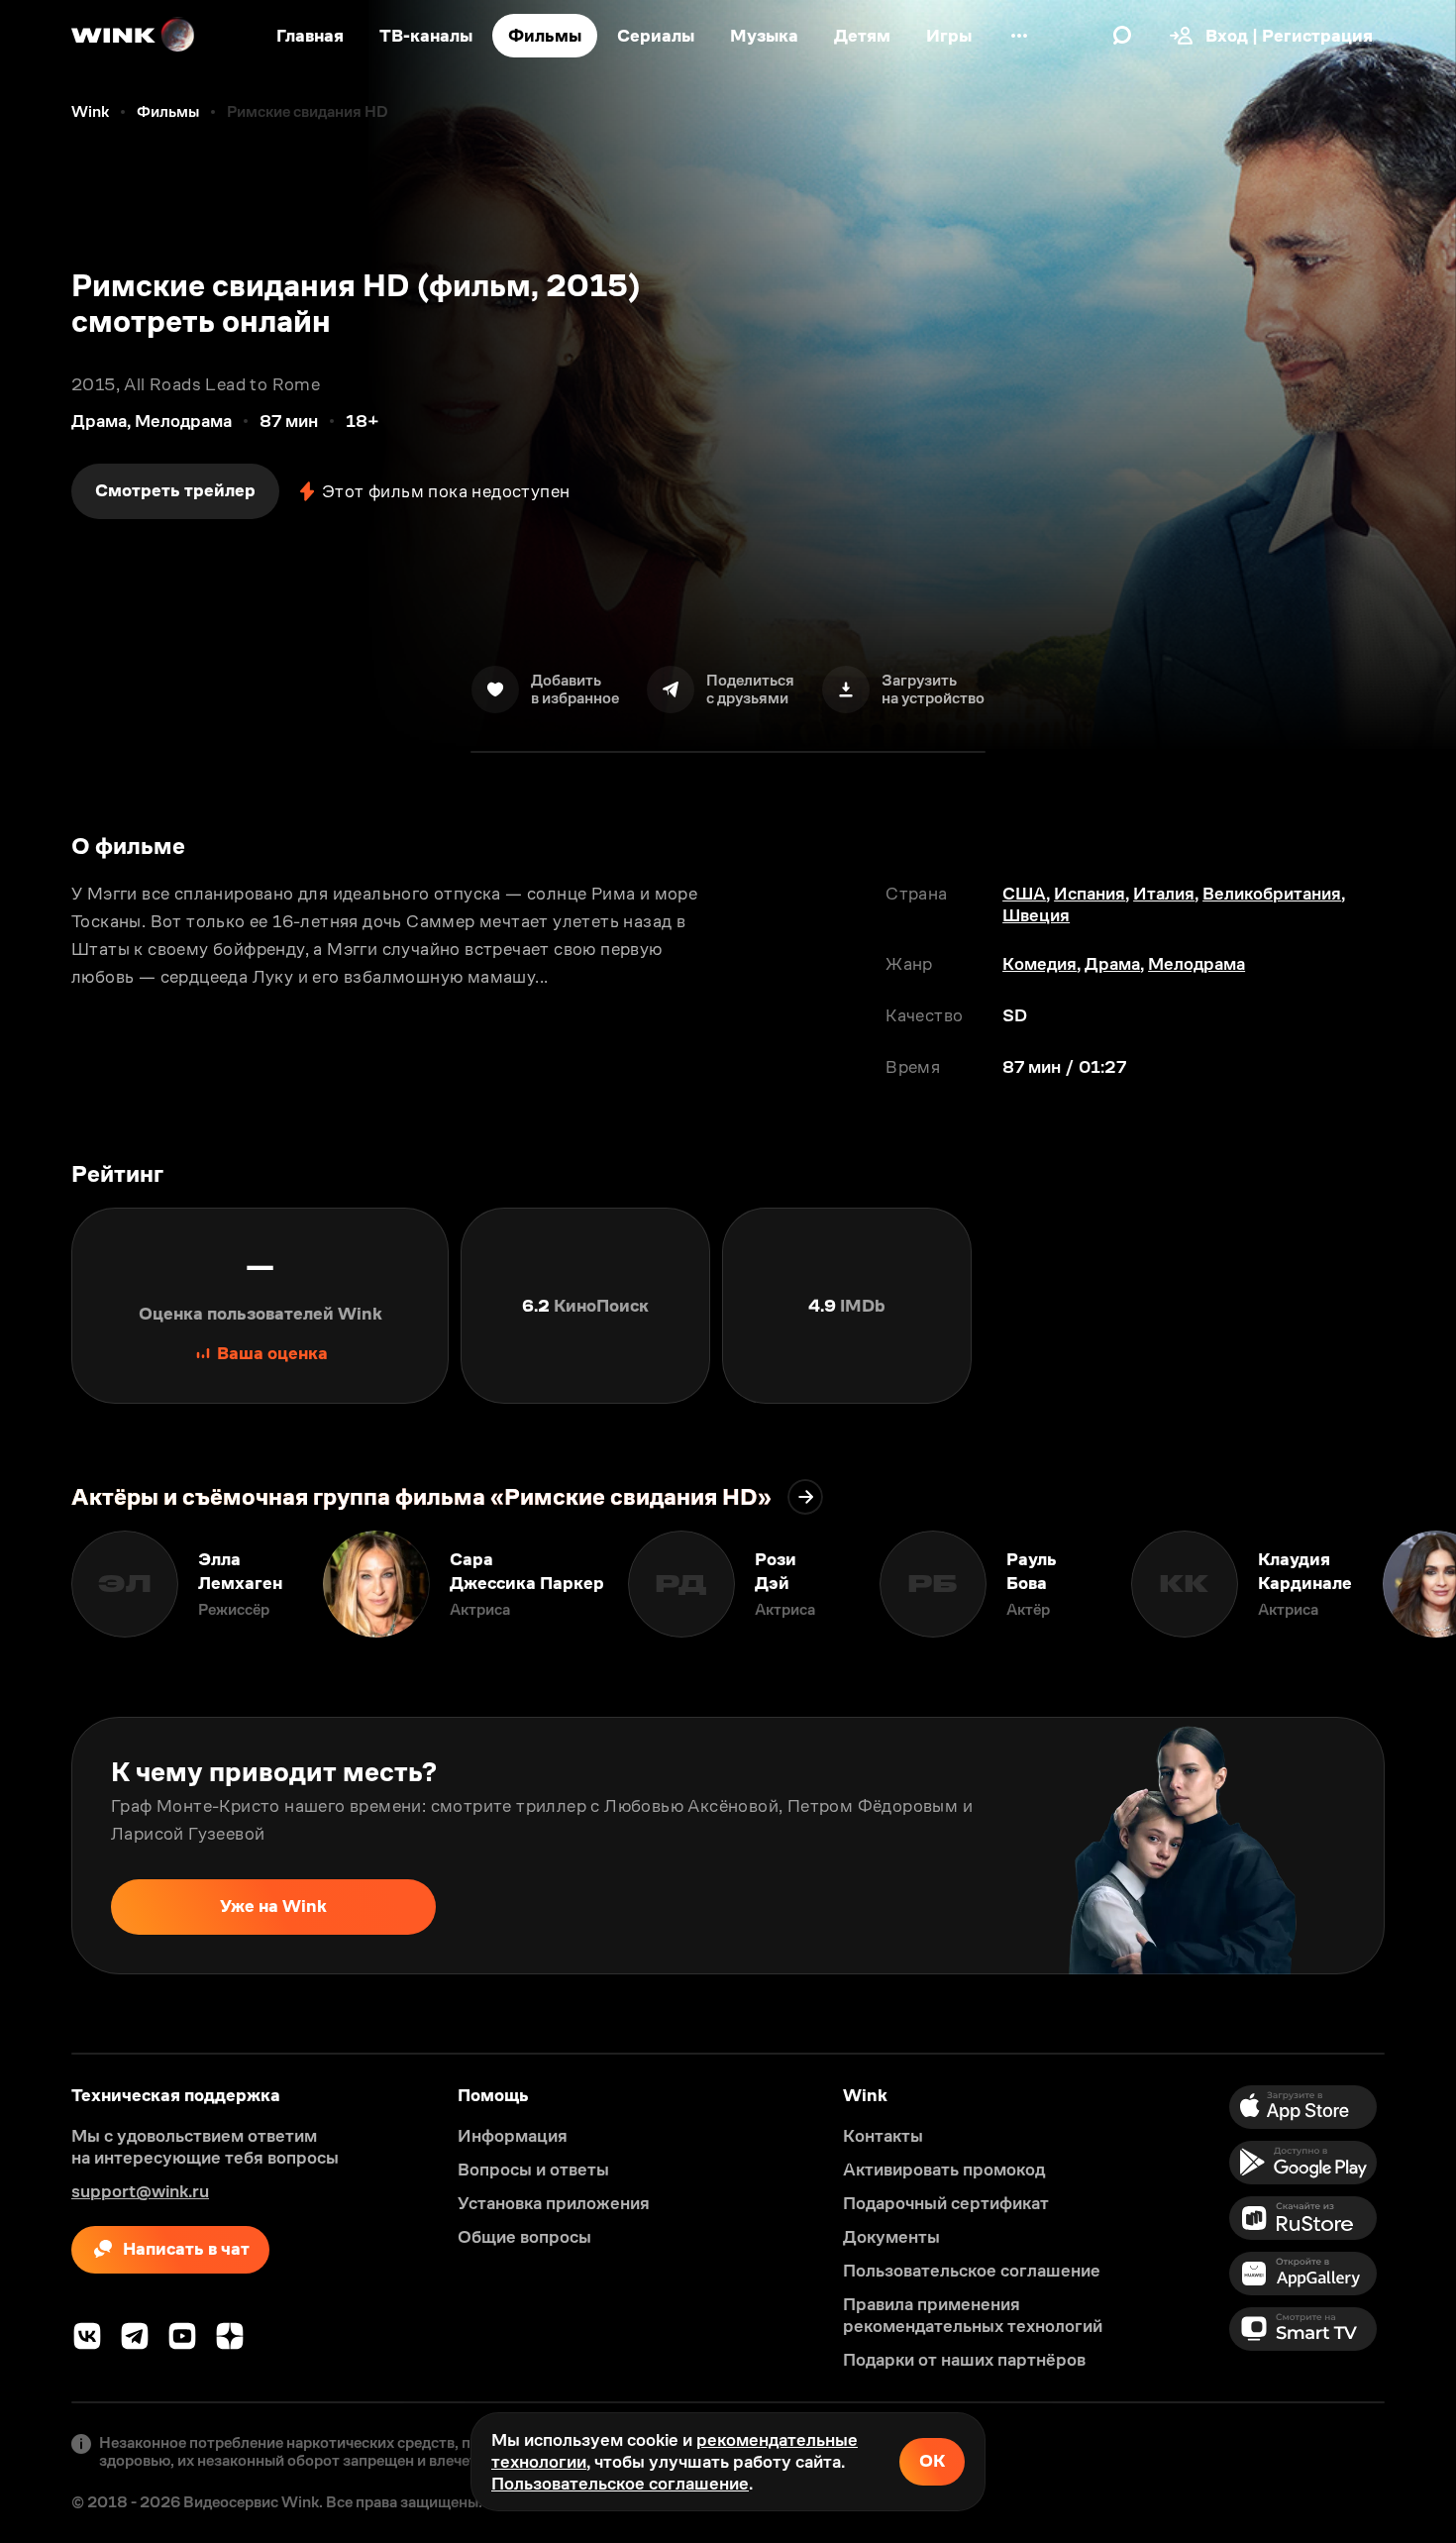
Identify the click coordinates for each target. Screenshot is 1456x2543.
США (1024, 894)
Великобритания (1272, 894)
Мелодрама (1196, 964)
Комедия (1040, 964)
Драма (1112, 964)
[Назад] (36, 1584)
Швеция (1036, 915)
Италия (1164, 894)
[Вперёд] (1420, 1584)
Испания (1090, 894)
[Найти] (1122, 36)
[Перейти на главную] (134, 36)
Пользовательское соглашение (620, 2484)
